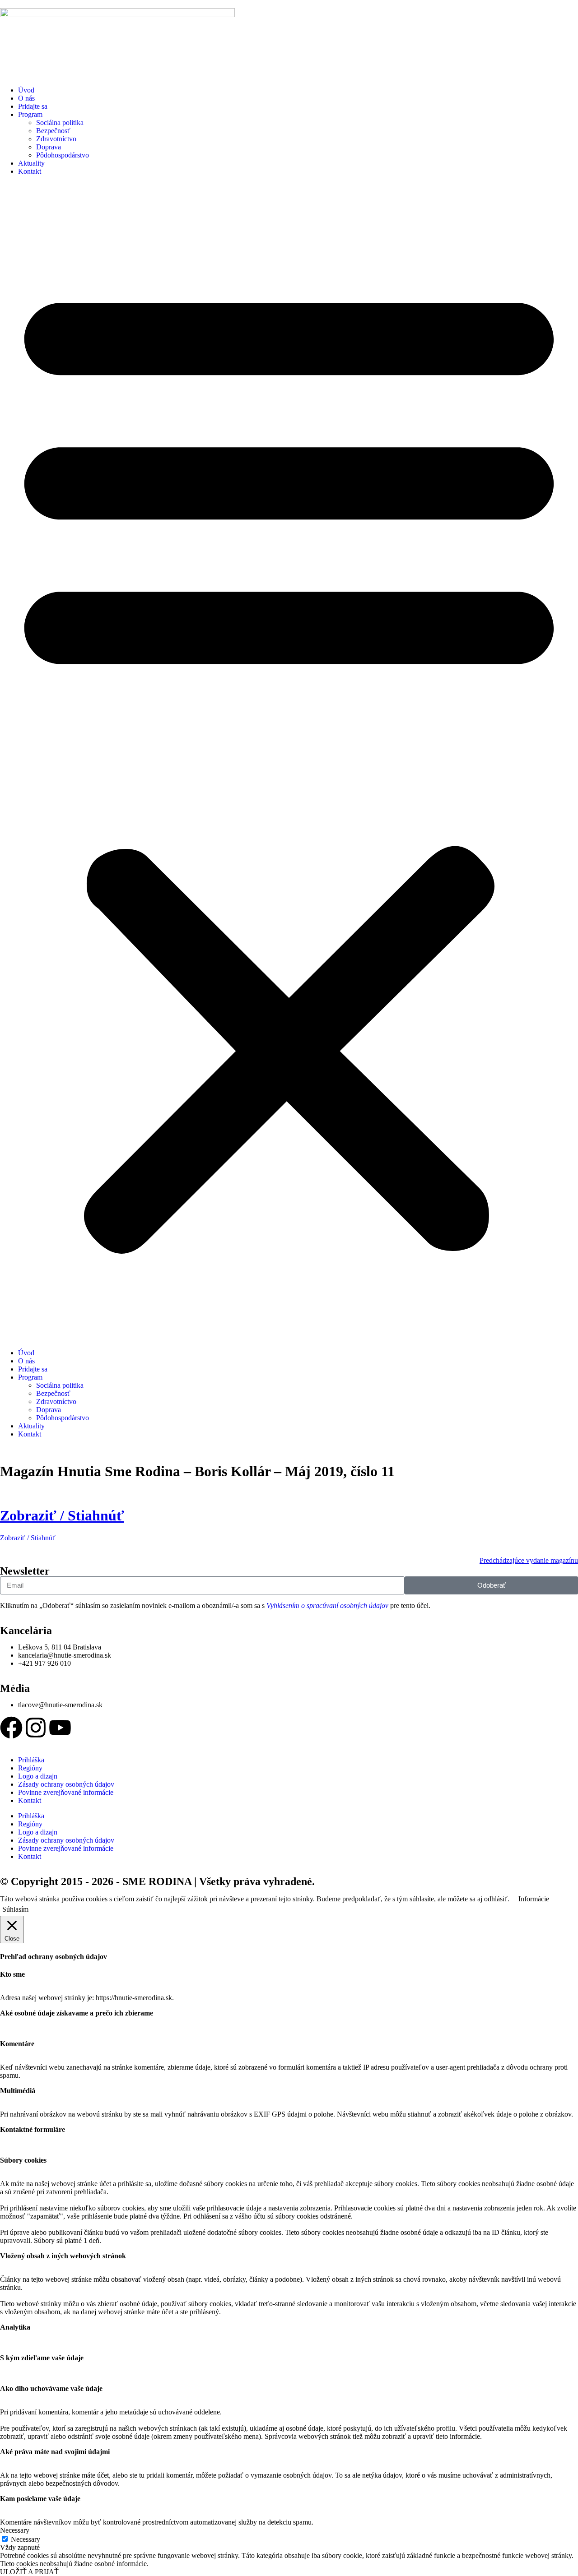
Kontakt (30, 171)
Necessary (26, 2539)
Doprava (49, 147)
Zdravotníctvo (56, 139)
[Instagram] (36, 1728)
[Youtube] (60, 1728)
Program (30, 114)
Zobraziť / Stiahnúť (62, 1515)
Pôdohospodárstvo (63, 155)
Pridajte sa (33, 106)
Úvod (26, 90)
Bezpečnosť (53, 131)
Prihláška (31, 1760)
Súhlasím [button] (15, 1909)
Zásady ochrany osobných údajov (66, 1784)
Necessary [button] (15, 2530)
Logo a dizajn (38, 1776)
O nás (26, 98)
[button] (289, 762)
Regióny (30, 1768)
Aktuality (31, 163)
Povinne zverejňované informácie (66, 1792)
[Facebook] (11, 1728)
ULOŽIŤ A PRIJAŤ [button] (29, 2572)
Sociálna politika (60, 123)
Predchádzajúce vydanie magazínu (529, 1560)
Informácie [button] (534, 1899)
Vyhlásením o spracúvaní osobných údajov (327, 1605)
